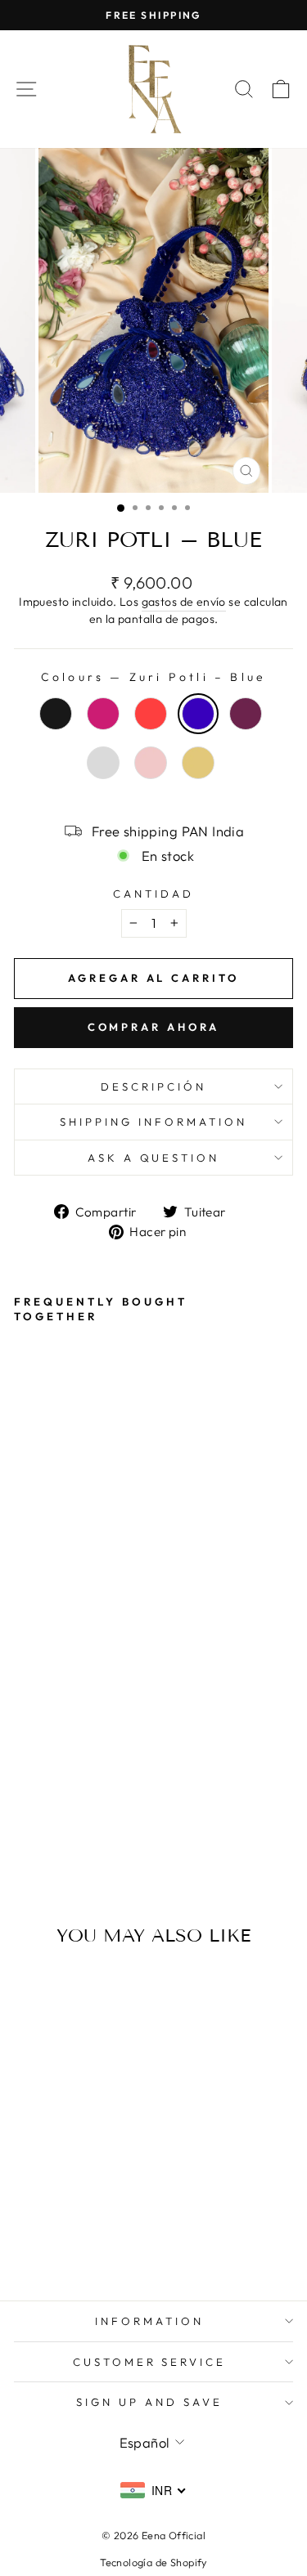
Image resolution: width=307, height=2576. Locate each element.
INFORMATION (149, 2321)
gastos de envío (184, 602)
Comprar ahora (154, 1027)
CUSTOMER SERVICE (150, 2362)
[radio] (56, 714)
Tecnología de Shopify (153, 2562)
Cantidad (153, 894)
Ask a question (154, 1158)
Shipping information (153, 1122)
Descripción (153, 1086)
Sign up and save (149, 2402)
